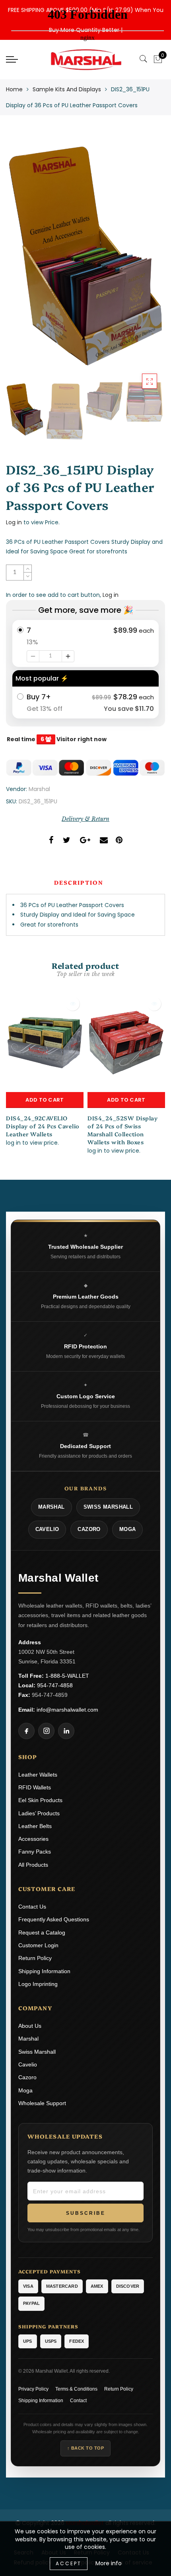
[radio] (85, 644)
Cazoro (27, 2077)
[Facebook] (26, 1731)
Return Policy (35, 1958)
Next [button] (140, 260)
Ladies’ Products (39, 1813)
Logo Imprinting (38, 1984)
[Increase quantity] (68, 656)
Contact (78, 2401)
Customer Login (38, 1945)
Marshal (39, 789)
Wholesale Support (42, 2103)
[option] (85, 256)
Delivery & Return (85, 819)
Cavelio (28, 2064)
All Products (33, 1865)
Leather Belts (35, 1826)
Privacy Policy (33, 2389)
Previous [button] (20, 261)
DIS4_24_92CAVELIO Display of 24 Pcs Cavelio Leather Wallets (43, 1126)
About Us (30, 2026)
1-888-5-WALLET (67, 1676)
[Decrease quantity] (33, 656)
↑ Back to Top (86, 2448)
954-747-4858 (55, 1685)
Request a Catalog (42, 1932)
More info (109, 2563)
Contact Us (32, 1907)
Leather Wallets (38, 1775)
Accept (69, 2563)
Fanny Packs (35, 1852)
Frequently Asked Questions (54, 1919)
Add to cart (45, 1100)
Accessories (33, 1839)
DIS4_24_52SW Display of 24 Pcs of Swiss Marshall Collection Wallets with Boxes (122, 1130)
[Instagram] (46, 1731)
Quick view (73, 1004)
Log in (14, 522)
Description (79, 882)
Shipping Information (44, 1971)
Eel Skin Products (40, 1800)
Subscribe (86, 2213)
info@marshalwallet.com (67, 1710)
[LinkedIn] (66, 1731)
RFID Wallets (35, 1787)
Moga (25, 2090)
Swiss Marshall (37, 2052)
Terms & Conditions (76, 2389)
